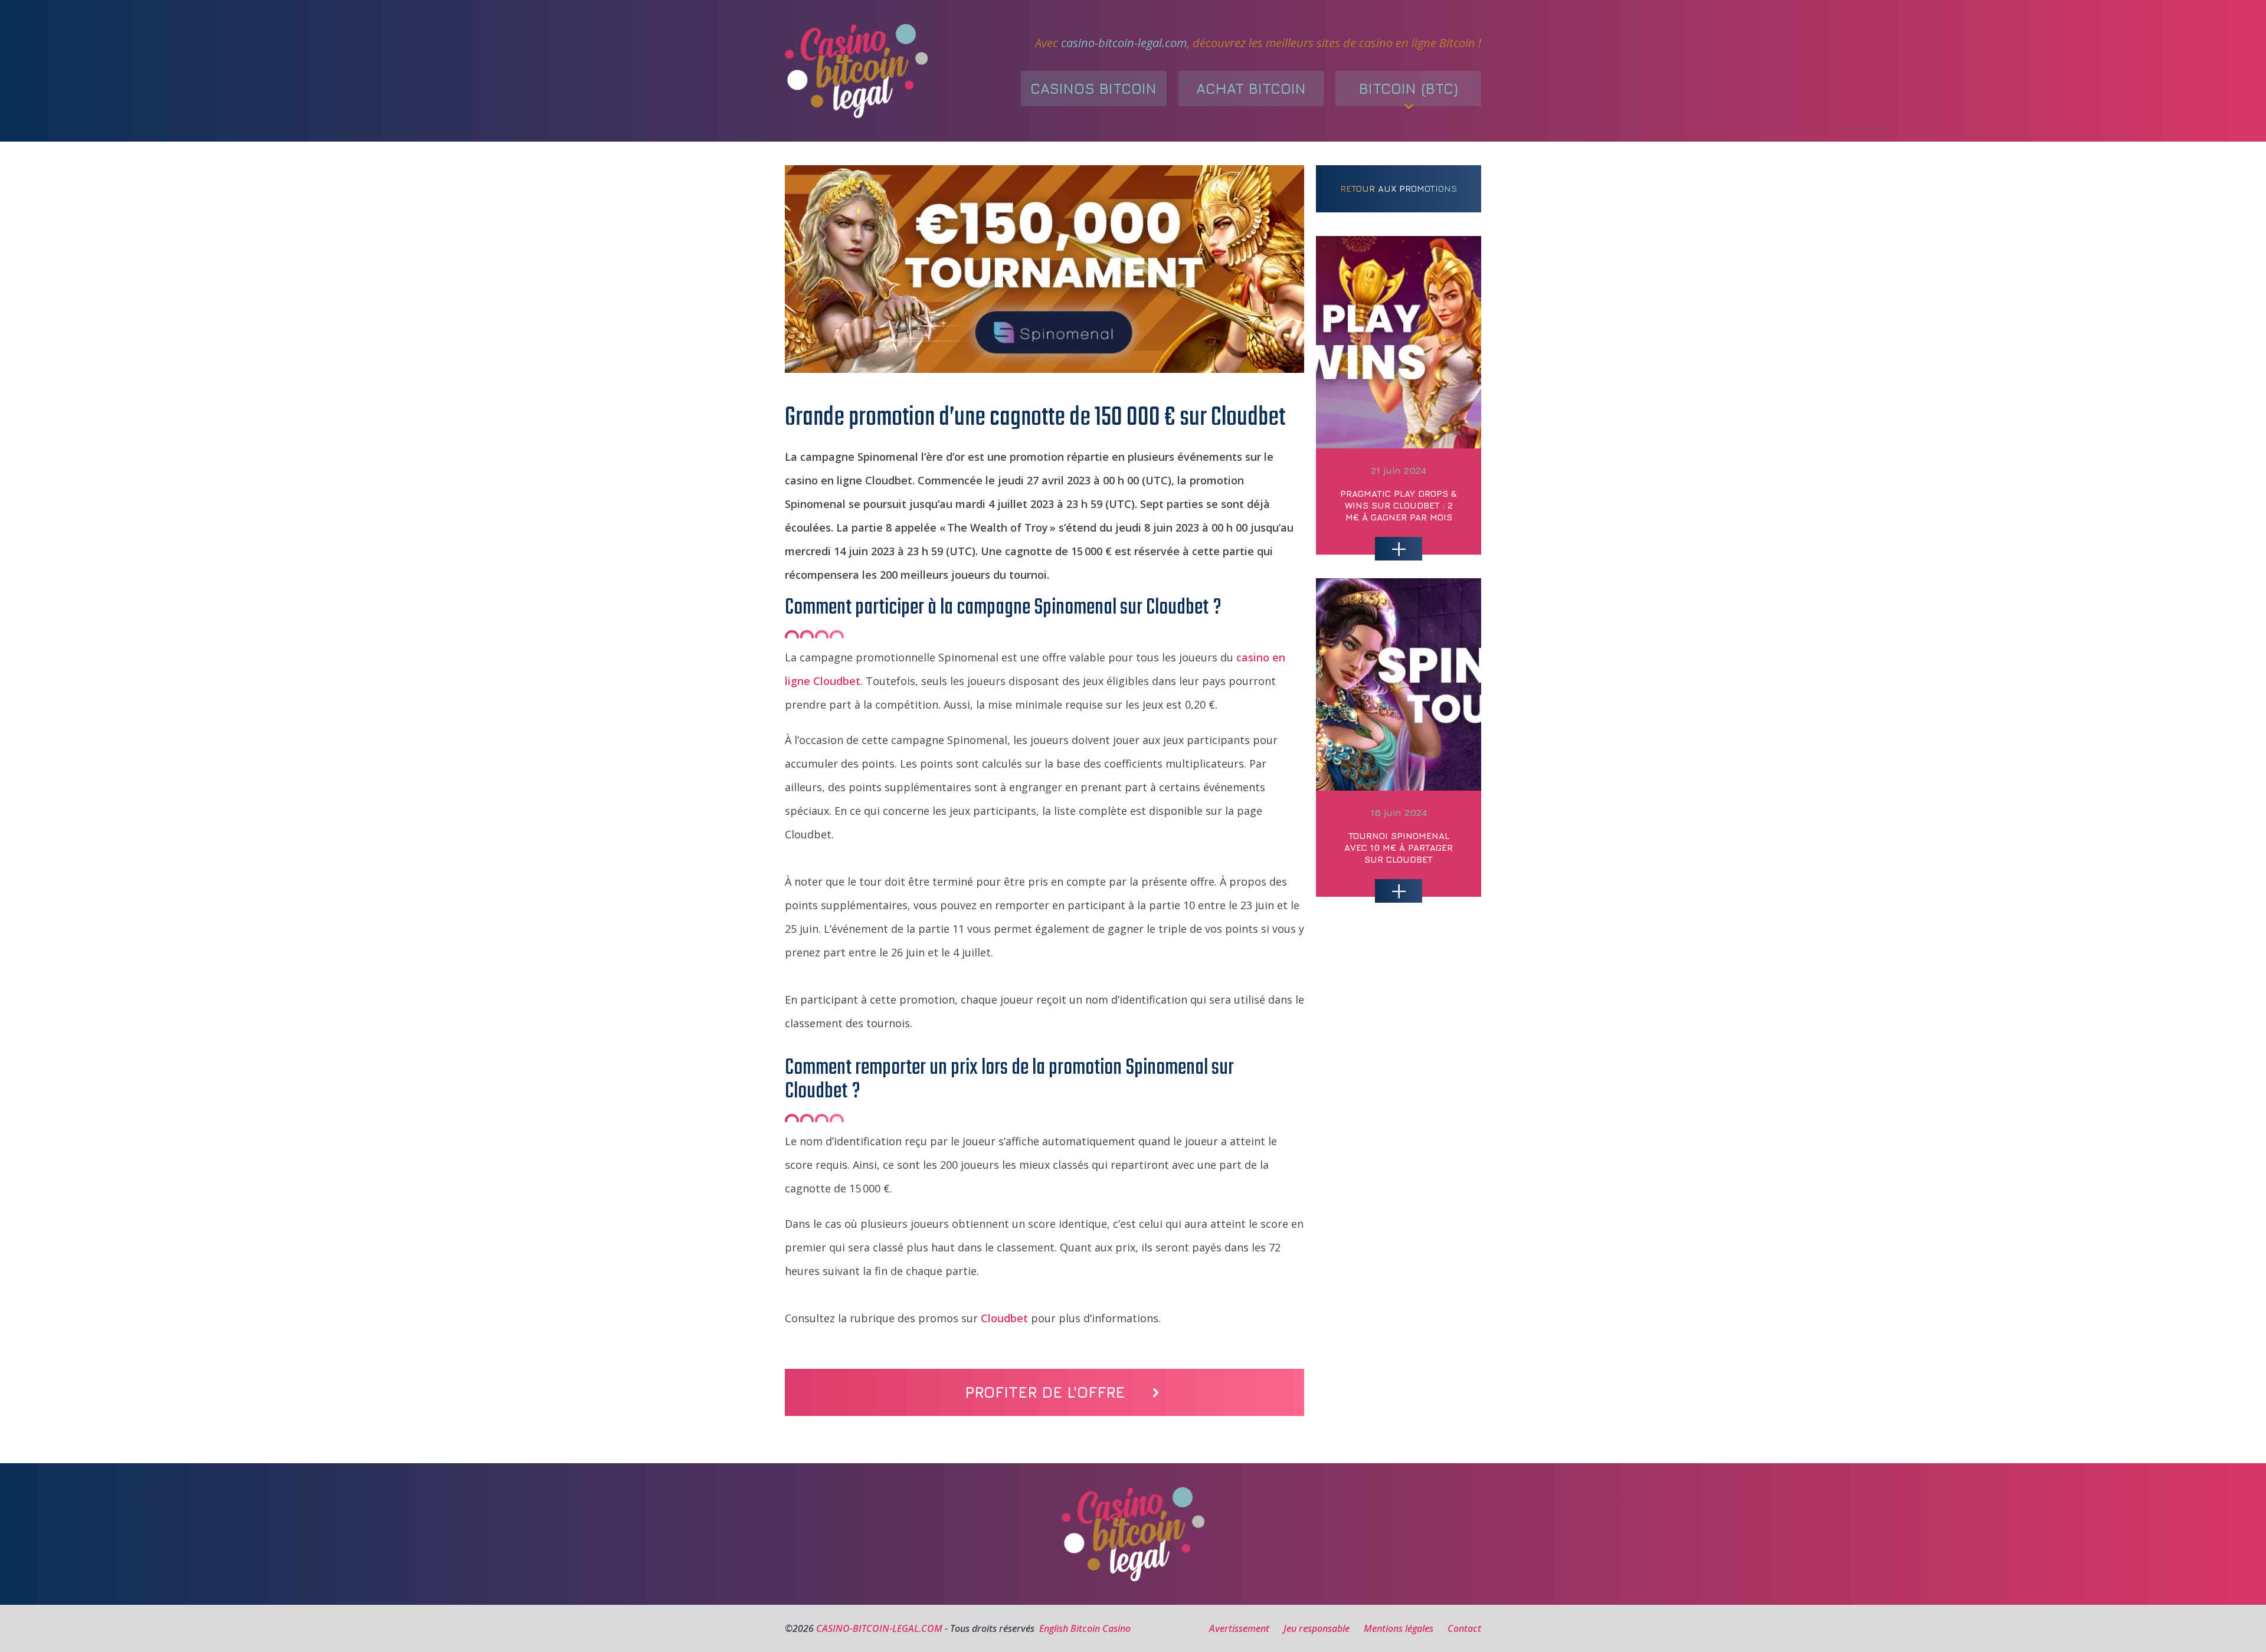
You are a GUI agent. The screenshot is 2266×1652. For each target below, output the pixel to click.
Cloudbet (1004, 1318)
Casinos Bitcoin (1093, 88)
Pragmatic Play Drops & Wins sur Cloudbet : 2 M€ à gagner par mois (1399, 505)
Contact (1464, 1628)
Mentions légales (1399, 1628)
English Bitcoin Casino (1085, 1628)
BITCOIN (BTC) (1409, 88)
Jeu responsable (1317, 1628)
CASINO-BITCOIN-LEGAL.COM (879, 1628)
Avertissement (1239, 1628)
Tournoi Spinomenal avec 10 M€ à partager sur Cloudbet (1399, 848)
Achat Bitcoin (1251, 88)
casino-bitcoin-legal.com (1124, 43)
